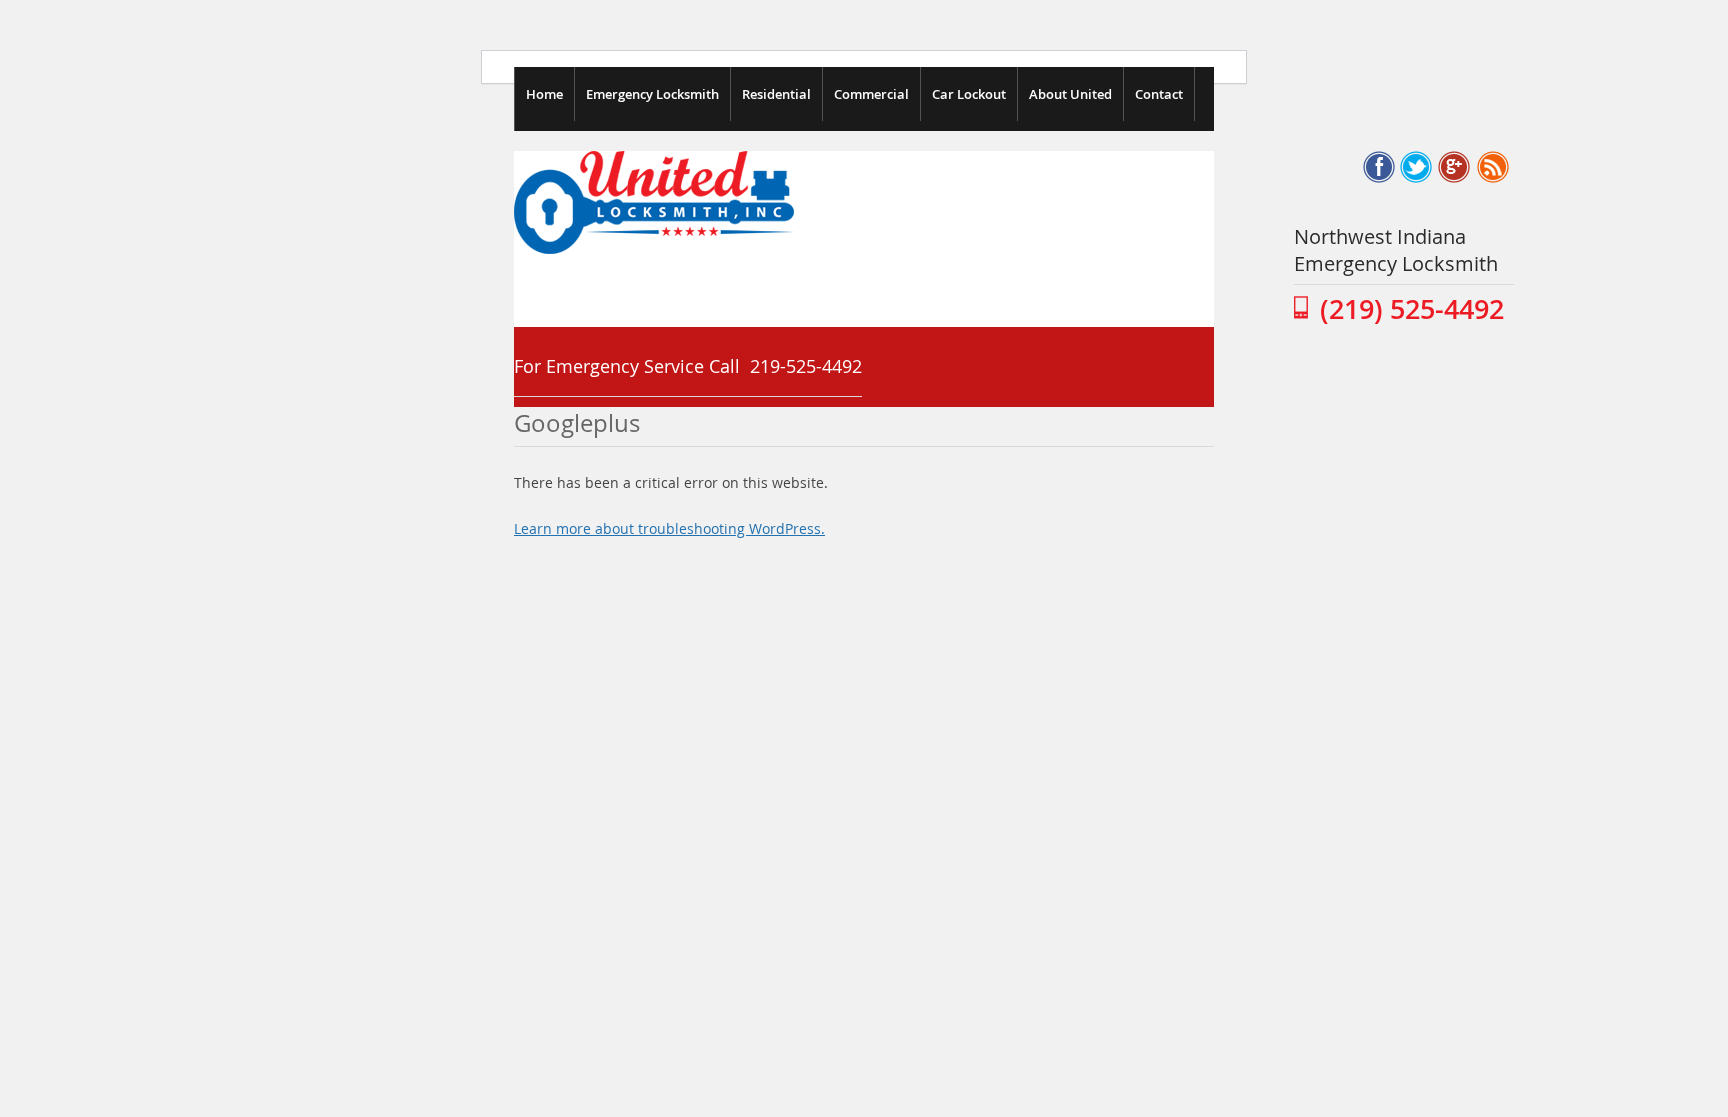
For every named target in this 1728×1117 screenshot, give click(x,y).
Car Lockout (969, 94)
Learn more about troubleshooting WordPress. (669, 528)
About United (1070, 94)
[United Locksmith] (654, 248)
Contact (1159, 94)
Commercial (871, 94)
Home (544, 94)
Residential (776, 94)
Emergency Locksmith (652, 94)
